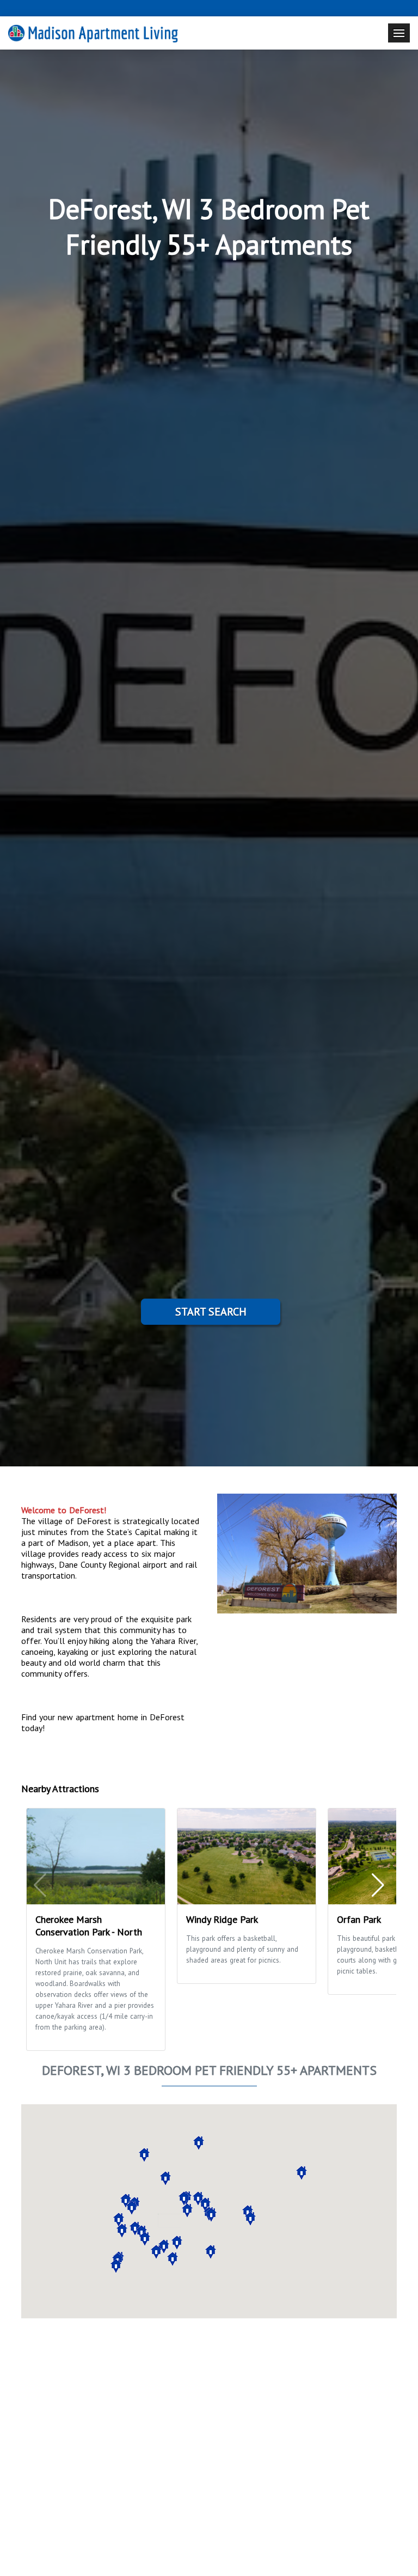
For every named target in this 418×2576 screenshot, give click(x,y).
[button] (302, 2173)
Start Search (211, 1312)
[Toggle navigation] (399, 33)
